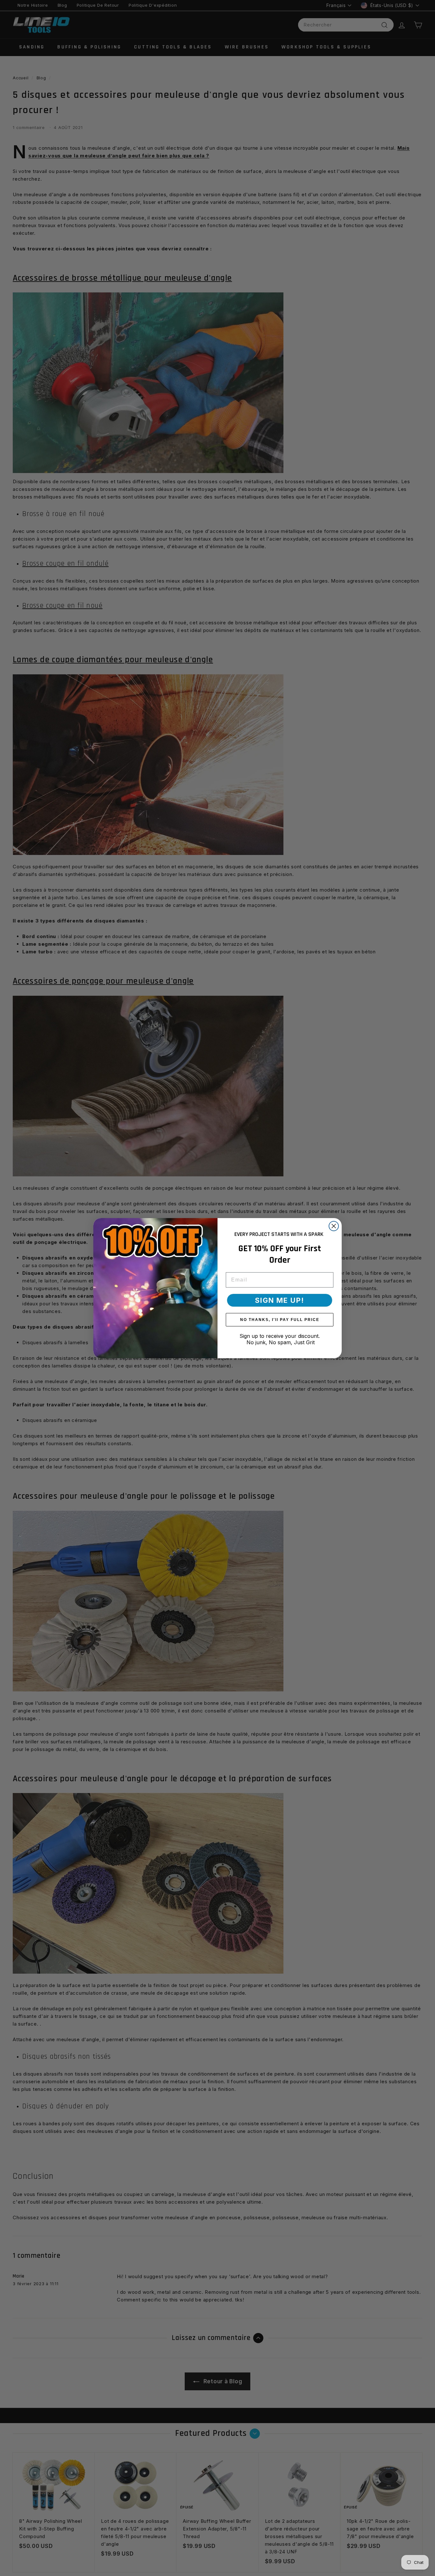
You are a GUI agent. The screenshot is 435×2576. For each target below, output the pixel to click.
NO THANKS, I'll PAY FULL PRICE (280, 1320)
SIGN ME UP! (280, 1300)
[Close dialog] (334, 1226)
